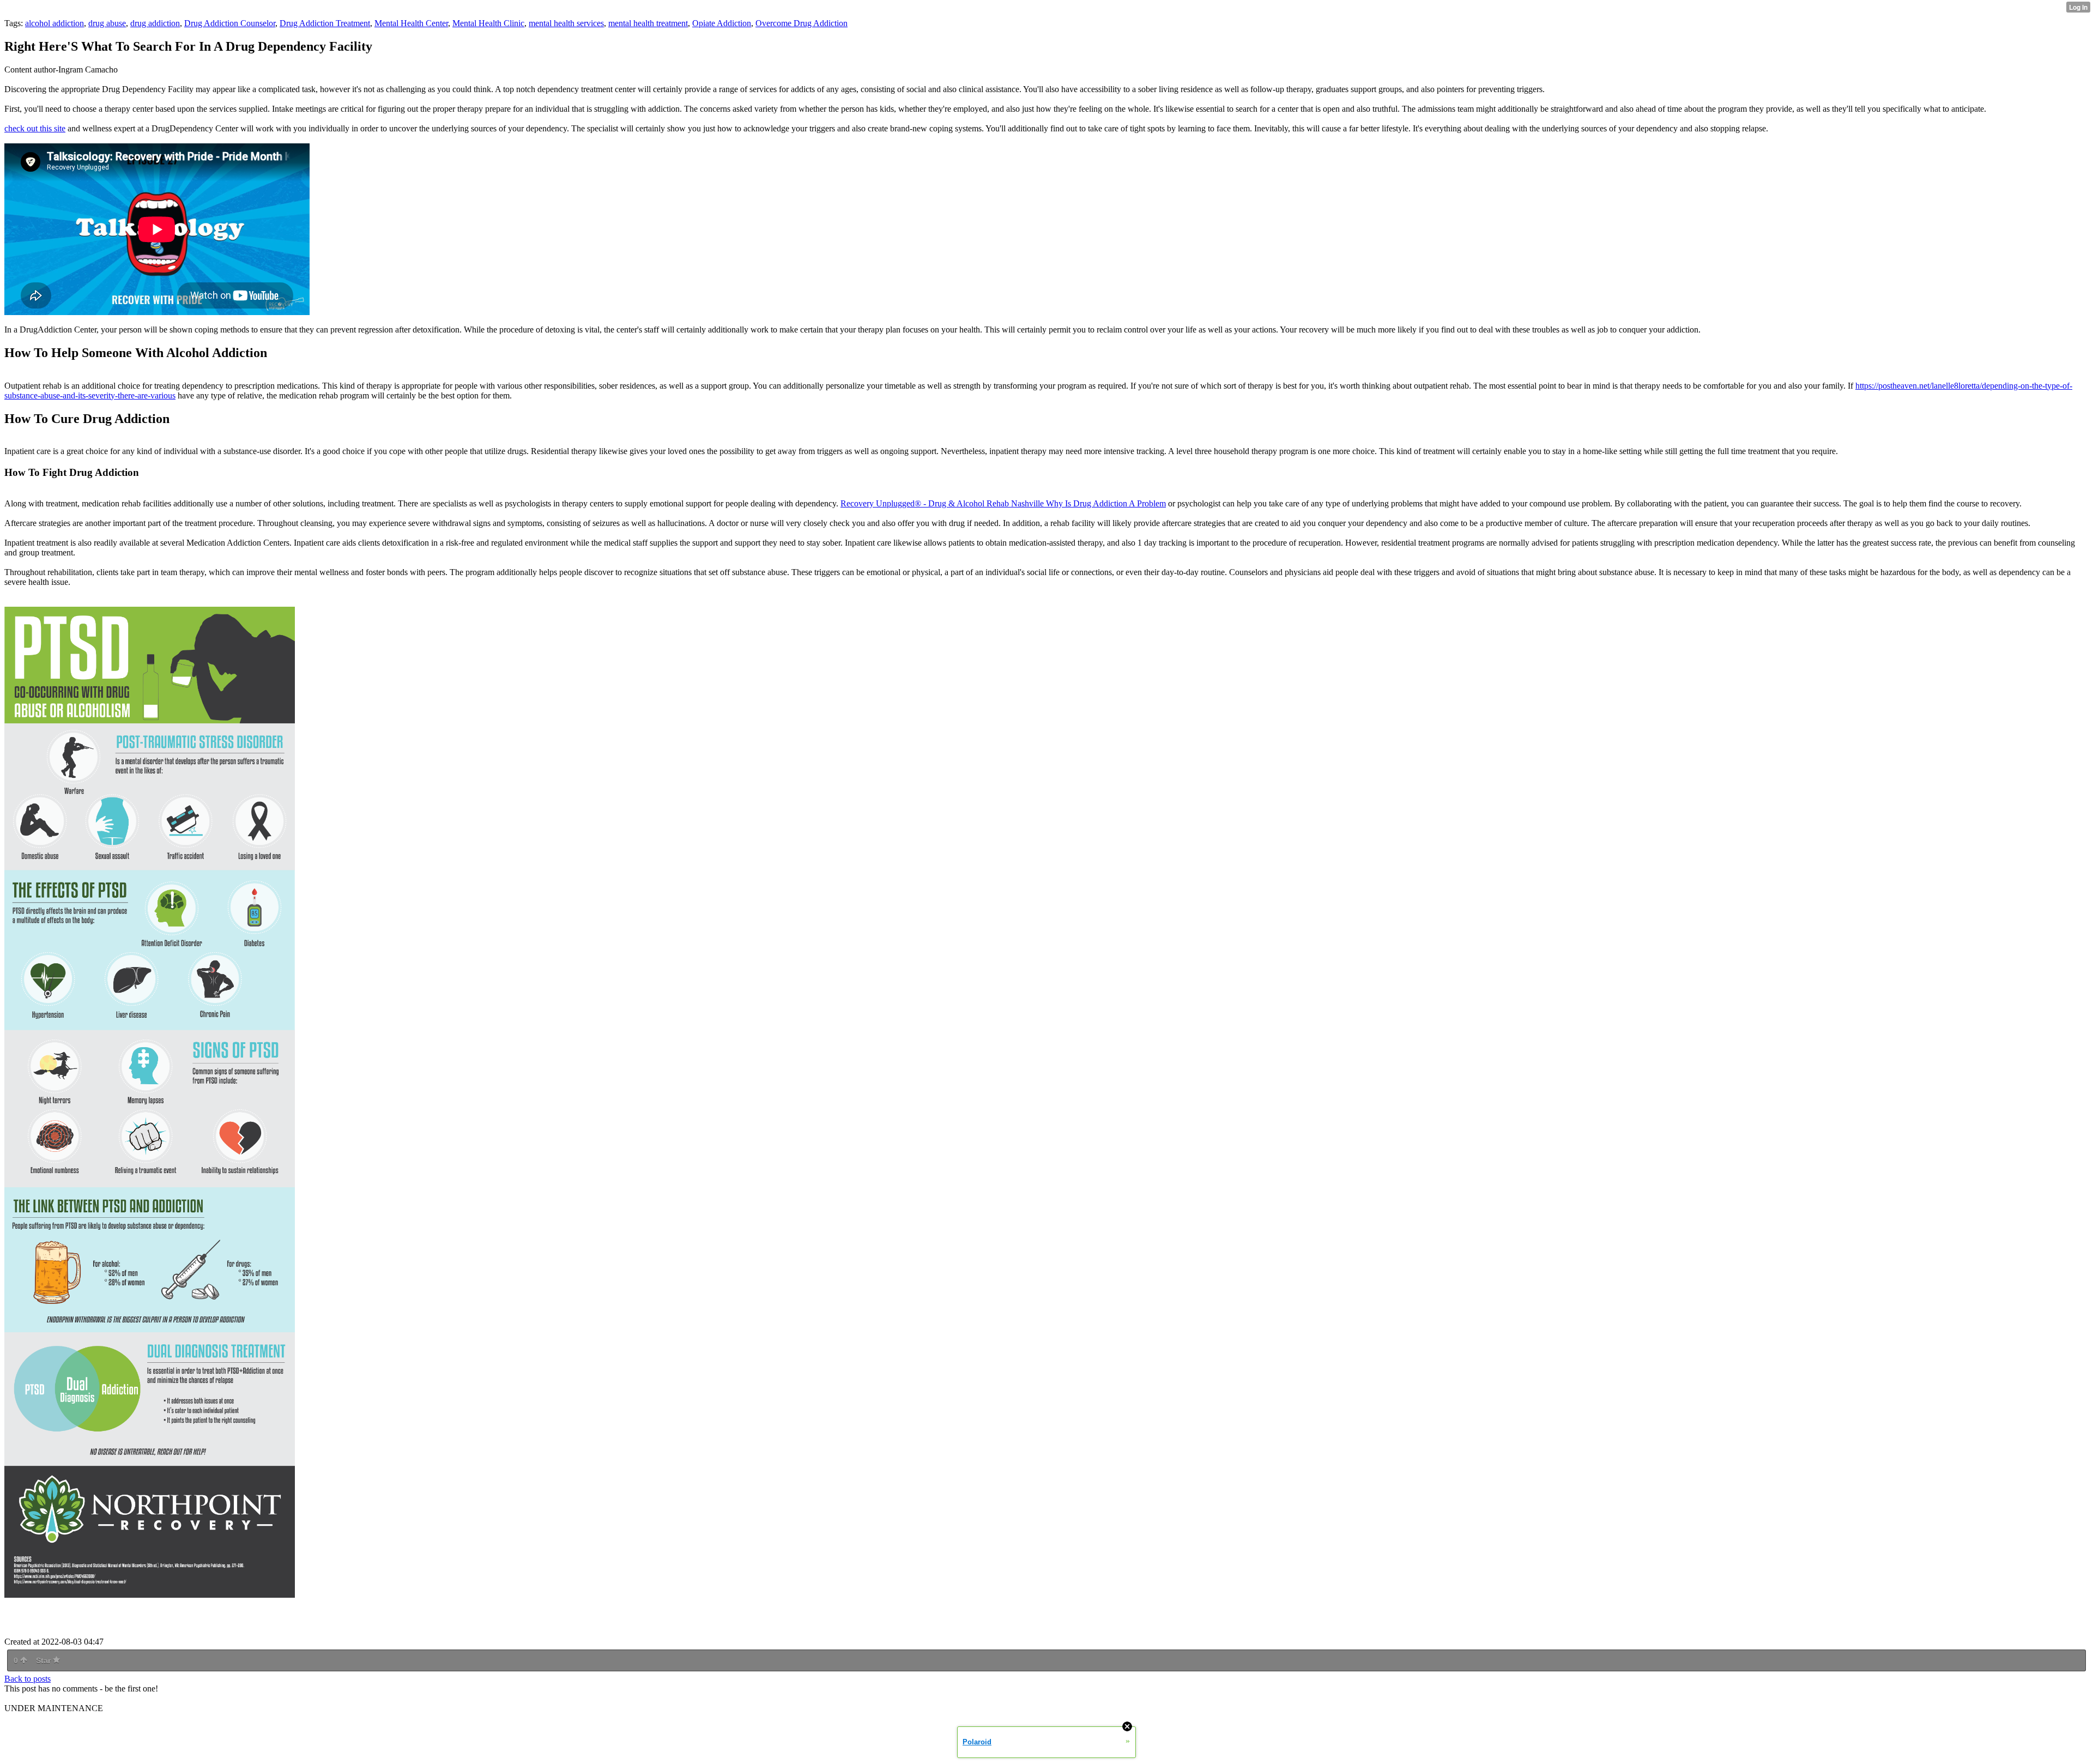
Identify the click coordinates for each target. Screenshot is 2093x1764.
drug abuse (107, 23)
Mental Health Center (411, 23)
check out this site (35, 128)
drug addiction (155, 23)
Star (44, 1660)
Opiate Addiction (722, 23)
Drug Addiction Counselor (230, 23)
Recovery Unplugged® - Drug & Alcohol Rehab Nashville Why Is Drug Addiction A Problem (1003, 503)
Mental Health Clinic (488, 23)
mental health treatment (648, 23)
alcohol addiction (55, 23)
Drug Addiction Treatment (325, 23)
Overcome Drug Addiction (801, 23)
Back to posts (28, 1679)
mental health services (566, 23)
